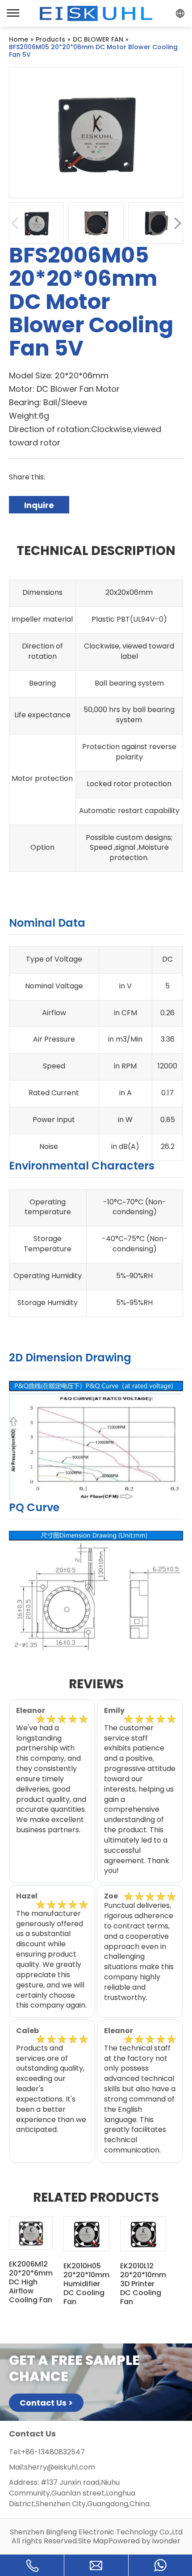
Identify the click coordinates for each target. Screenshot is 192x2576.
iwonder (166, 2541)
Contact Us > (46, 2403)
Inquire (39, 505)
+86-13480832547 (53, 2452)
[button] (177, 223)
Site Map (93, 2541)
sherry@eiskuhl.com (60, 2467)
